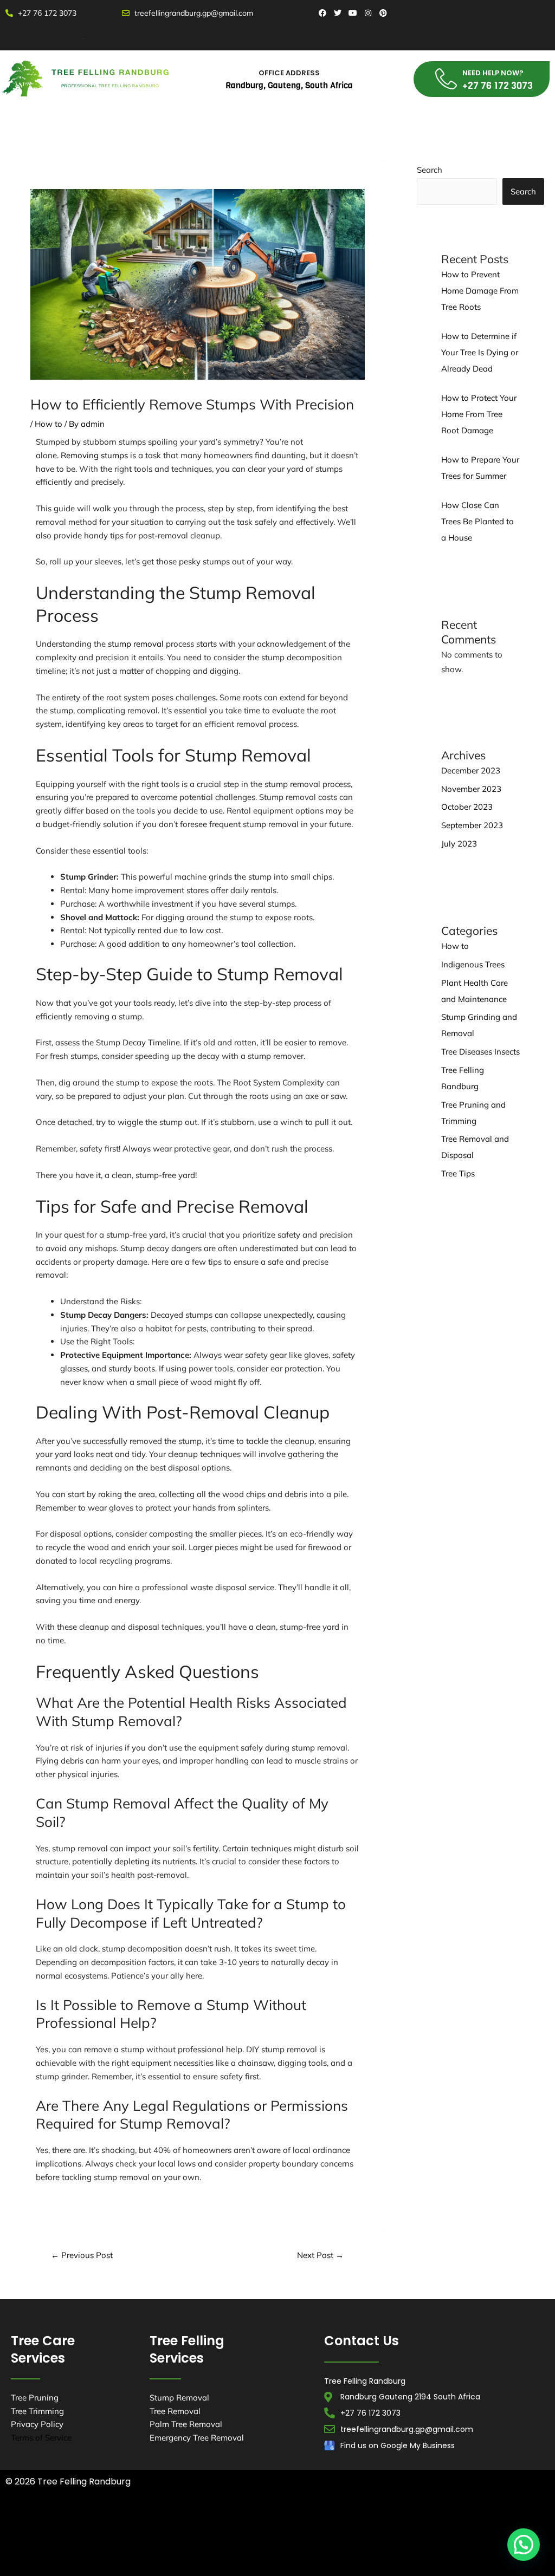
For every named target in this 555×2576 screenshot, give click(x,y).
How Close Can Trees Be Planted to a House (477, 521)
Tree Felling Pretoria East (120, 2563)
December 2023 (471, 770)
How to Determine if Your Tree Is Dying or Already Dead (480, 352)
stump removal (136, 644)
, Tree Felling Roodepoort (221, 2563)
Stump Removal (179, 2398)
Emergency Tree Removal (197, 2438)
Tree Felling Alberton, (441, 2521)
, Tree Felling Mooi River (320, 2563)
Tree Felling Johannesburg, (105, 2549)
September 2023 (472, 825)
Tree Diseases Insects (480, 1052)
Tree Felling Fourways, (448, 2535)
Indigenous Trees (473, 964)
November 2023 (471, 789)
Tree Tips (458, 1173)
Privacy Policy (37, 2424)
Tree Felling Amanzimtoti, (57, 2521)
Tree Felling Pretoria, (291, 2549)
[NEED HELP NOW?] (446, 79)
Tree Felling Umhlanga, (349, 2521)
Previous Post (82, 2255)
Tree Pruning (35, 2398)
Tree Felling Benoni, (88, 2535)
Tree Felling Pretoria (498, 2563)
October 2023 (467, 807)
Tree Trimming (37, 2411)
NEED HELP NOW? (493, 73)
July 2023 (459, 844)
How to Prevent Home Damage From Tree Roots (480, 291)
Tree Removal (175, 2411)
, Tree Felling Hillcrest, (412, 2563)
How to (49, 424)
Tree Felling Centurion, (266, 2535)
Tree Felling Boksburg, (173, 2535)
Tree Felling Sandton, (471, 2549)
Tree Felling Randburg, (380, 2549)
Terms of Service (41, 2438)
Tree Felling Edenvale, (356, 2535)
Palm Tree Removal (186, 2424)
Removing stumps (94, 455)
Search (430, 170)
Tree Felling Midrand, (203, 2549)
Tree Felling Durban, (151, 2521)
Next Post (320, 2255)
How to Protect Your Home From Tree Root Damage (479, 414)
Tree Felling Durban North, (247, 2521)
